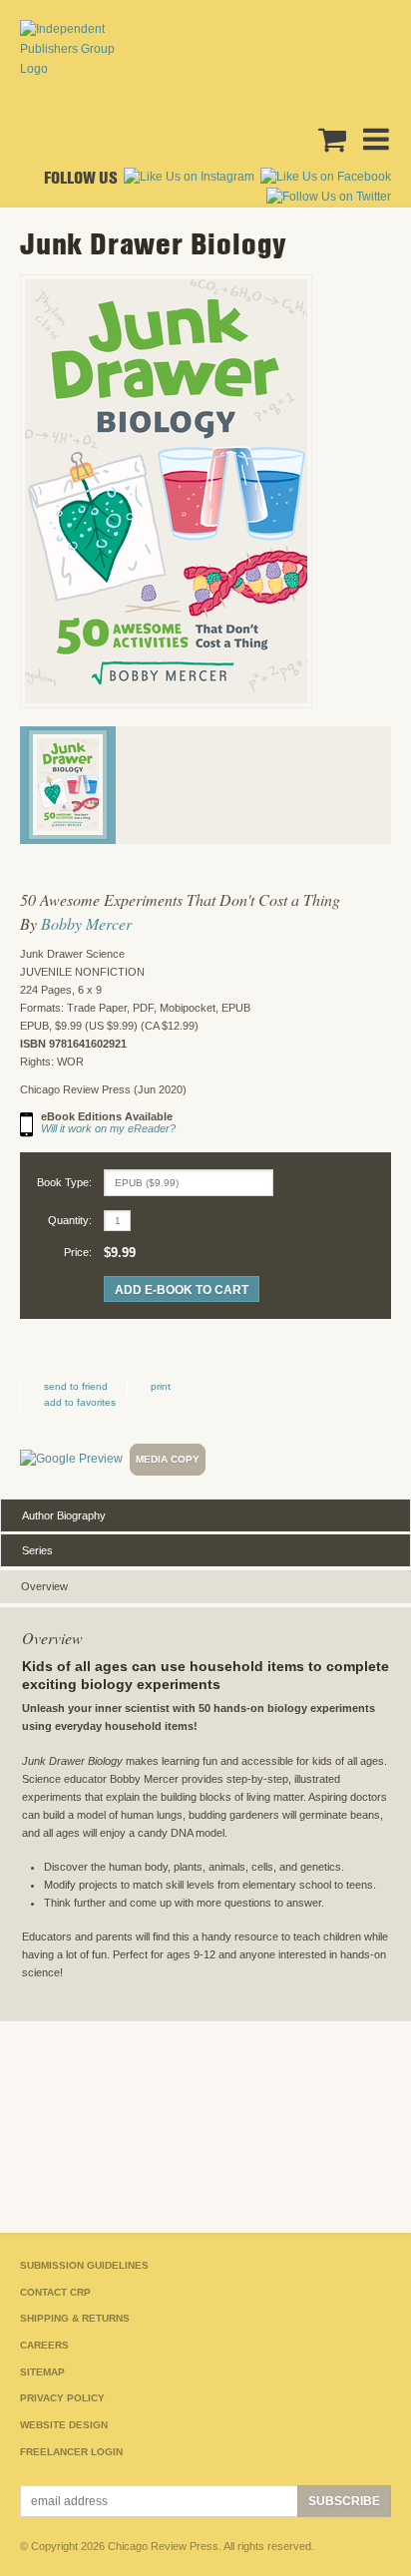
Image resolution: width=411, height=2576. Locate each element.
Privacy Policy (62, 2398)
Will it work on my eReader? (108, 1128)
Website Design (64, 2425)
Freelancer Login (71, 2452)
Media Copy (168, 1459)
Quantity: (70, 1220)
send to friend (76, 1386)
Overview (44, 1586)
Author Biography (64, 1515)
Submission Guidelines (84, 2265)
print (161, 1386)
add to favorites (80, 1402)
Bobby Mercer (86, 923)
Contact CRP (55, 2292)
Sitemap (42, 2372)
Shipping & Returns (75, 2318)
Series (37, 1550)
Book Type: (64, 1182)
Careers (44, 2345)
